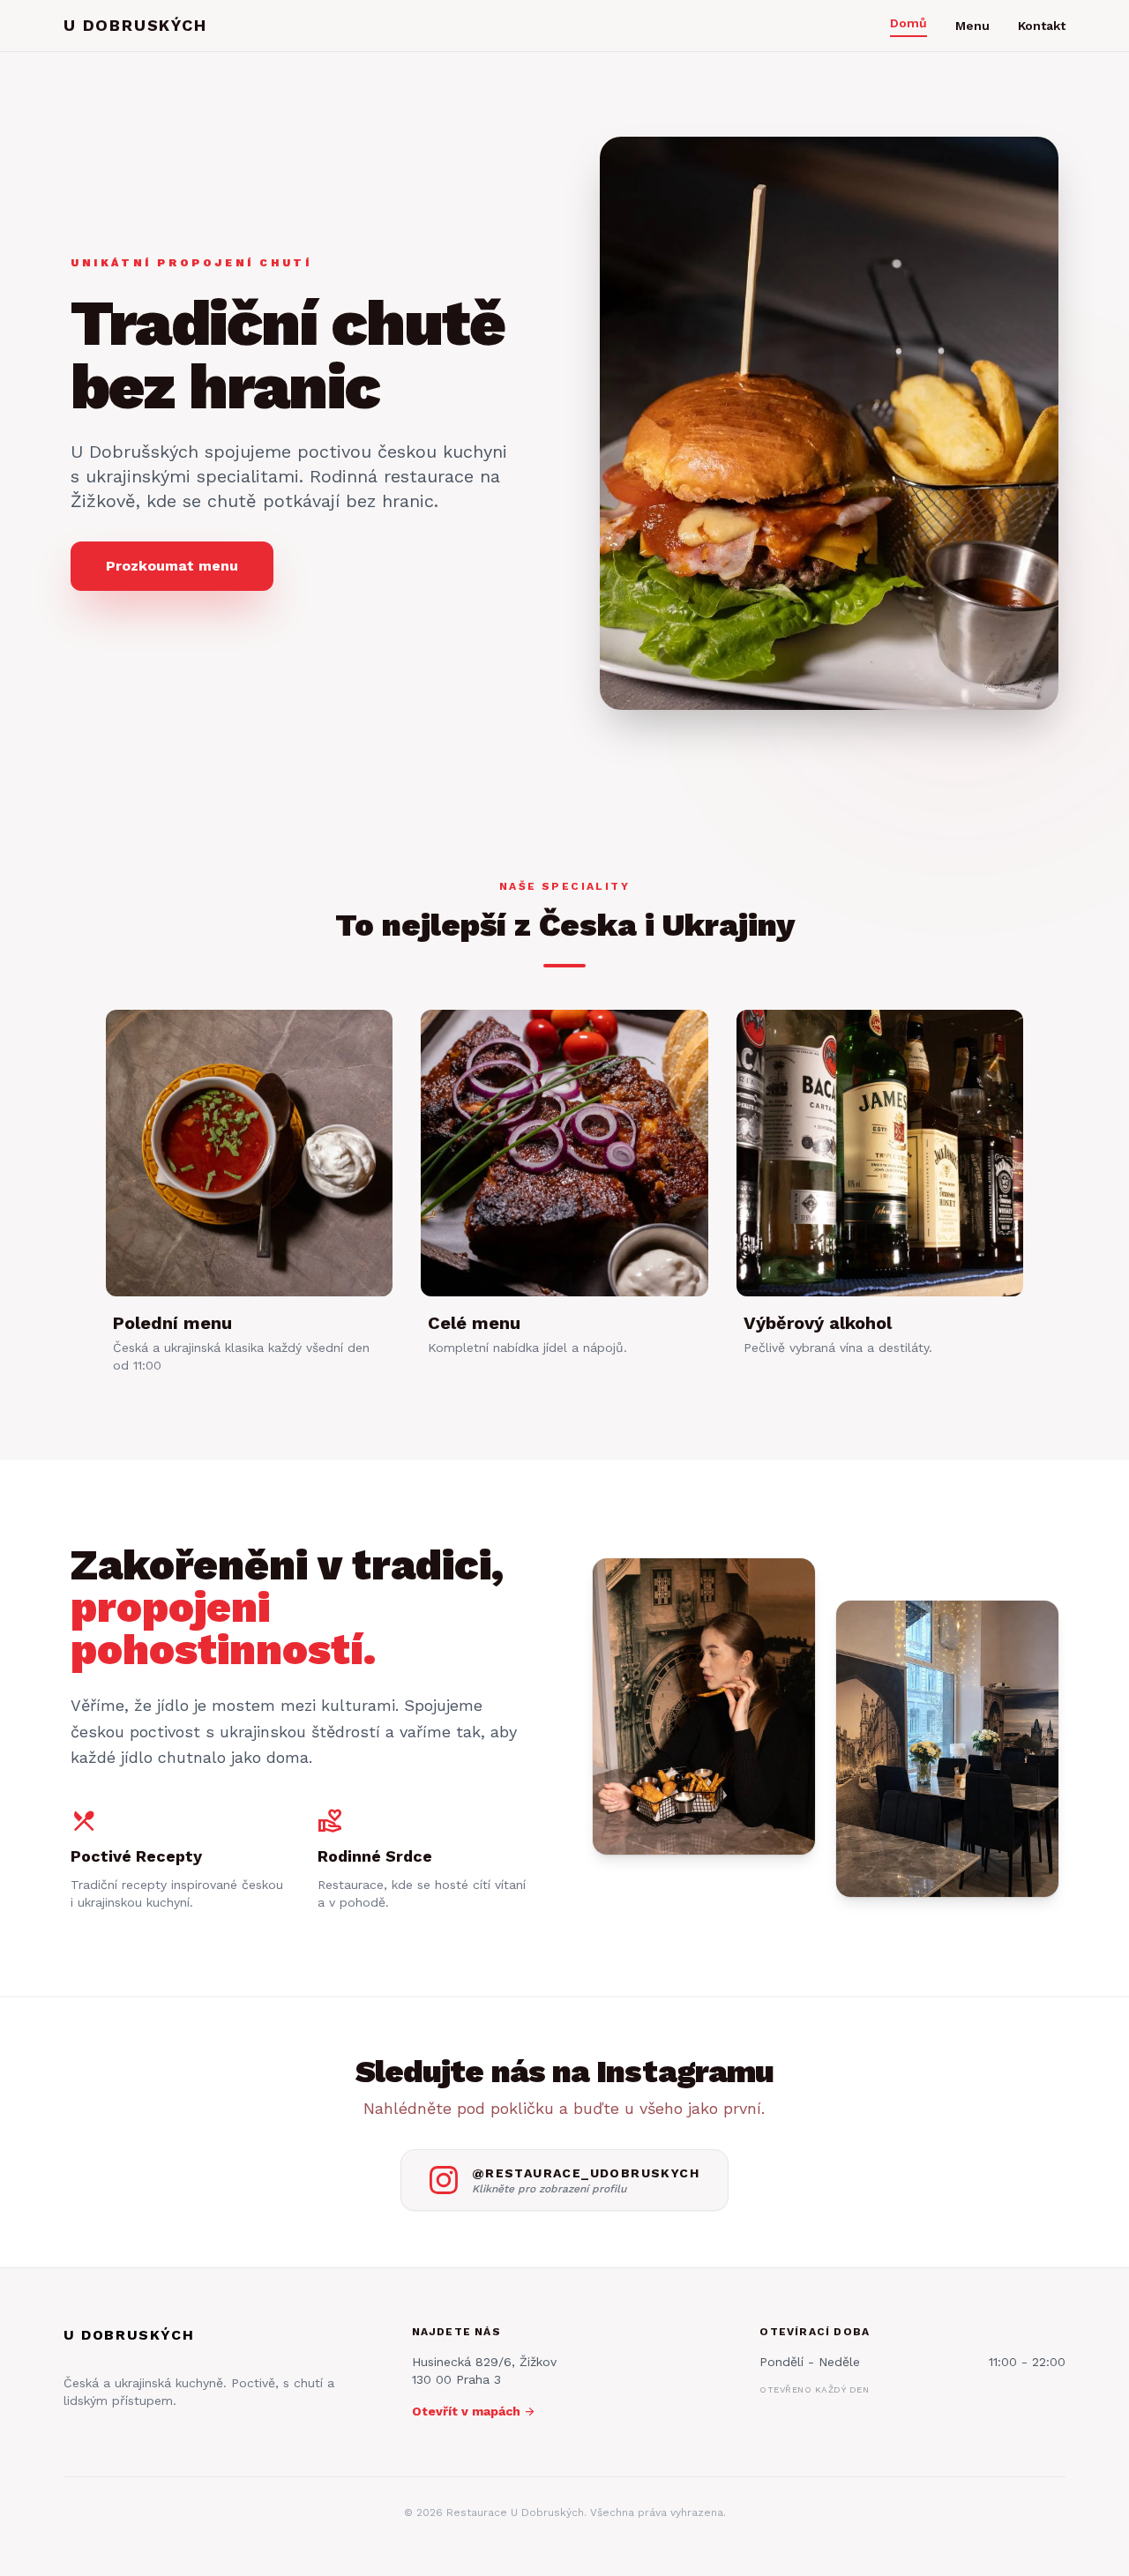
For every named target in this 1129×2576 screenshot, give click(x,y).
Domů (908, 23)
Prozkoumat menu (172, 566)
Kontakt (1042, 26)
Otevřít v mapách (474, 2411)
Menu (972, 26)
